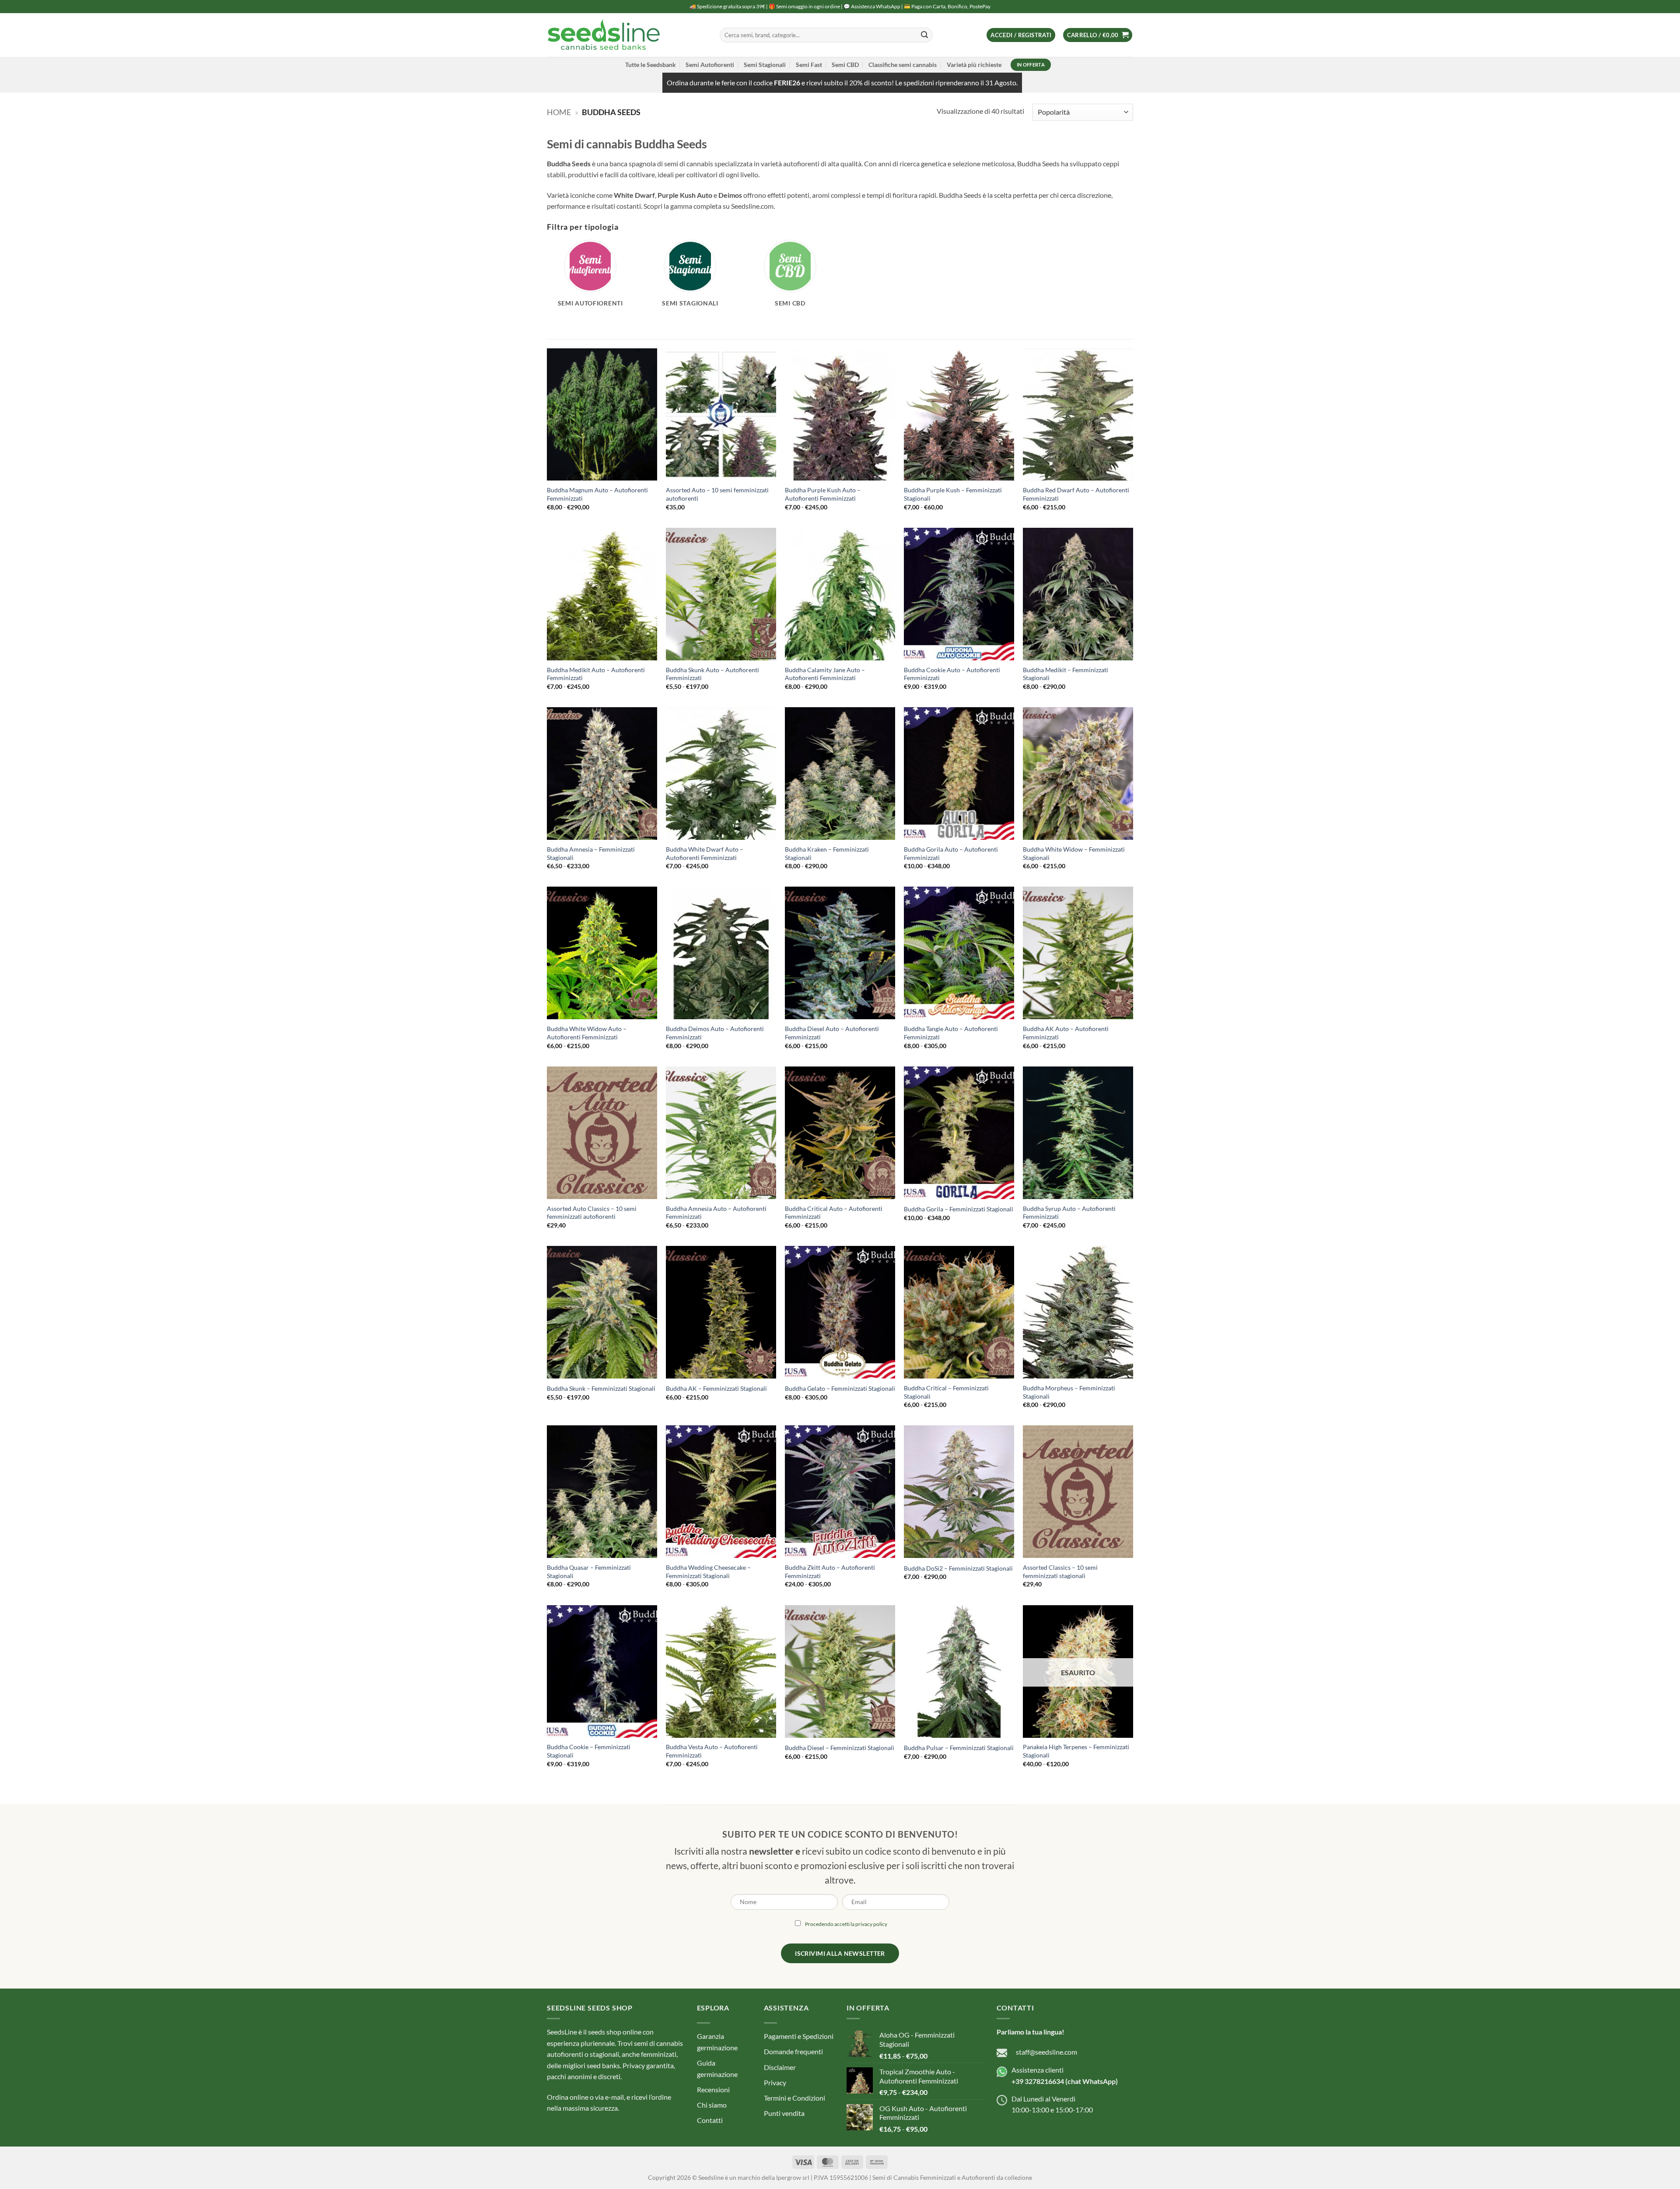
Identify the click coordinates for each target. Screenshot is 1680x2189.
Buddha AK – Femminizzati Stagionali (716, 1388)
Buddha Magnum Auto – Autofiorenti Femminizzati (597, 494)
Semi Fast (809, 65)
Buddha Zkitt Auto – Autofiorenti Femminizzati (830, 1572)
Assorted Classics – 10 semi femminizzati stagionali (1060, 1572)
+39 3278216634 (1038, 2081)
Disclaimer (780, 2067)
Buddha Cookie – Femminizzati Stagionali (589, 1751)
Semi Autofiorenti (710, 65)
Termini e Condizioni (794, 2098)
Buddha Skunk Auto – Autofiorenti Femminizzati (712, 674)
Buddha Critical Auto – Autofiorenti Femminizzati (834, 1213)
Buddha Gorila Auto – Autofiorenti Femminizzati (951, 853)
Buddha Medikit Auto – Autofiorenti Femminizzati (596, 674)
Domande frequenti (793, 2051)
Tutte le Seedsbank (651, 65)
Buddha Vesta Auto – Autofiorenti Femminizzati (712, 1751)
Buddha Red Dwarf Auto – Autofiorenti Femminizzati (1076, 494)
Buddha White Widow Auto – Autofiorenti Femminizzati (587, 1033)
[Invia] (924, 35)
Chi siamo (712, 2105)
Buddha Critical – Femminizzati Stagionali (946, 1392)
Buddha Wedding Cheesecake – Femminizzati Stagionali (708, 1572)
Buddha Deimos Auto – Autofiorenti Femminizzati (715, 1033)
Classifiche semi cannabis (903, 65)
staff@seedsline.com (1046, 2052)
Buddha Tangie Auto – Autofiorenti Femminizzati (951, 1033)
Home (559, 112)
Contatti (710, 2120)
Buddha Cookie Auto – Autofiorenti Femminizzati (952, 674)
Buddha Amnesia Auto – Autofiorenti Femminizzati (716, 1213)
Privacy (775, 2082)
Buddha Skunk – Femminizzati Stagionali (601, 1388)
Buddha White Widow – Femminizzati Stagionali (1074, 853)
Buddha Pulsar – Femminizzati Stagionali (959, 1748)
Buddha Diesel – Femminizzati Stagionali (840, 1748)
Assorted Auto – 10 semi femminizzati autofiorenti (717, 494)
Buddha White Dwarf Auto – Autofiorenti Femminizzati (705, 853)
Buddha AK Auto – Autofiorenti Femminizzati (1066, 1033)
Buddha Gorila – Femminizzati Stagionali (959, 1209)
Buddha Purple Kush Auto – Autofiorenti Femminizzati (823, 494)
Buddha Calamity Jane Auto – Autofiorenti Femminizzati (825, 674)
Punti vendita (784, 2113)
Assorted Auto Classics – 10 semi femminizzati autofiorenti (592, 1213)
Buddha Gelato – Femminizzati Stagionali (840, 1388)
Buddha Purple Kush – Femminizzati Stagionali (953, 494)
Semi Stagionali (765, 65)
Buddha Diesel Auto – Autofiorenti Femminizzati (832, 1033)
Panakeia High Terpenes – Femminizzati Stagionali (1076, 1751)
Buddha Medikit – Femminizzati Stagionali (1066, 674)
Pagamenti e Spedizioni (799, 2036)
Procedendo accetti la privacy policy (846, 1924)
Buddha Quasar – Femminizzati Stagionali (589, 1572)
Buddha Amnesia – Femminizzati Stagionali (591, 853)
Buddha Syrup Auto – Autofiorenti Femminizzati (1069, 1213)
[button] (1021, 35)
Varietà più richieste (974, 65)
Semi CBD (845, 65)
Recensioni (713, 2089)
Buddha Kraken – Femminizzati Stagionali (827, 853)
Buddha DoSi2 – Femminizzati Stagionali (958, 1568)
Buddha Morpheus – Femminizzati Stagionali (1069, 1392)
